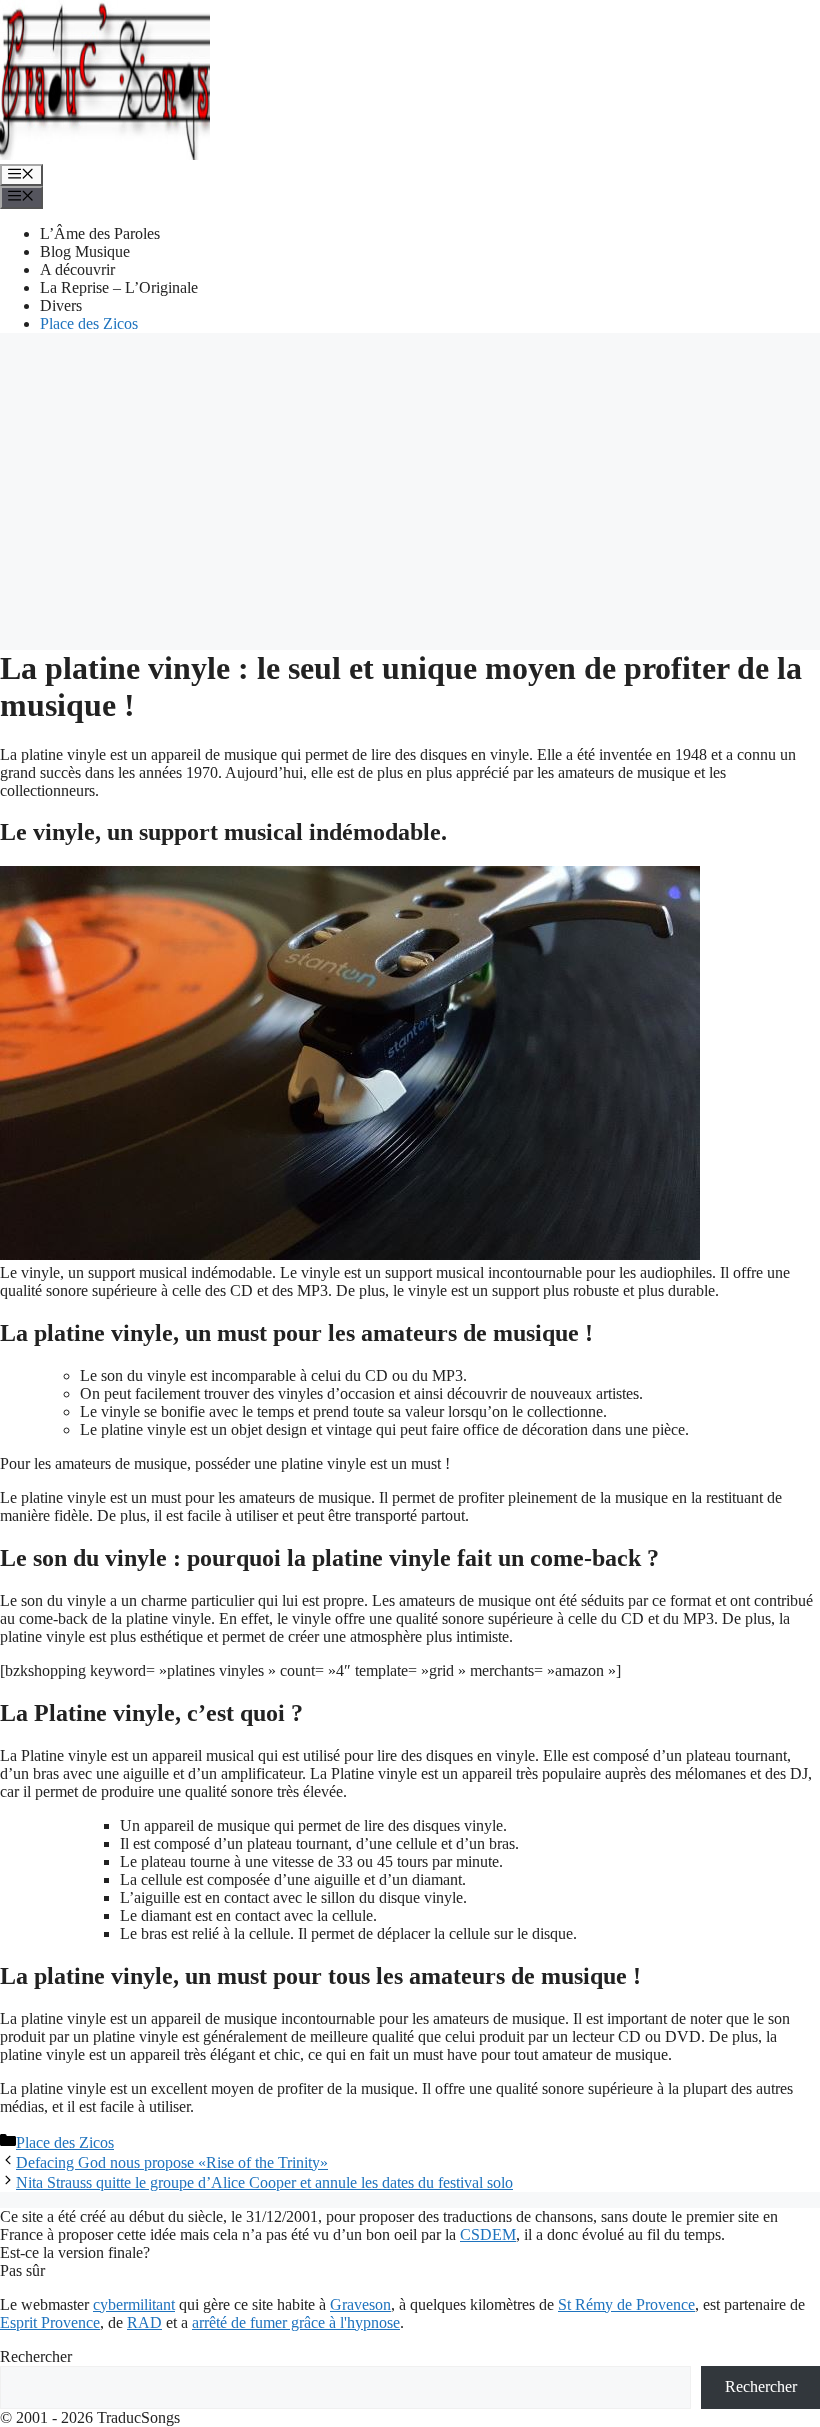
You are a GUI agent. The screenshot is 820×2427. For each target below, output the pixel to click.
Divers (61, 305)
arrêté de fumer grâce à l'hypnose (296, 2322)
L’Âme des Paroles (100, 233)
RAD (144, 2322)
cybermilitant (134, 2304)
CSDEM (488, 2234)
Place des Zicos (89, 323)
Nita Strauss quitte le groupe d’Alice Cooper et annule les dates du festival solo (264, 2182)
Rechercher (36, 2356)
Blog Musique (85, 251)
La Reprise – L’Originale (119, 287)
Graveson (360, 2304)
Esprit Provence (50, 2322)
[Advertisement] (410, 489)
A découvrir (77, 269)
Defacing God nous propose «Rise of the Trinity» (172, 2162)
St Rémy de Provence (626, 2304)
